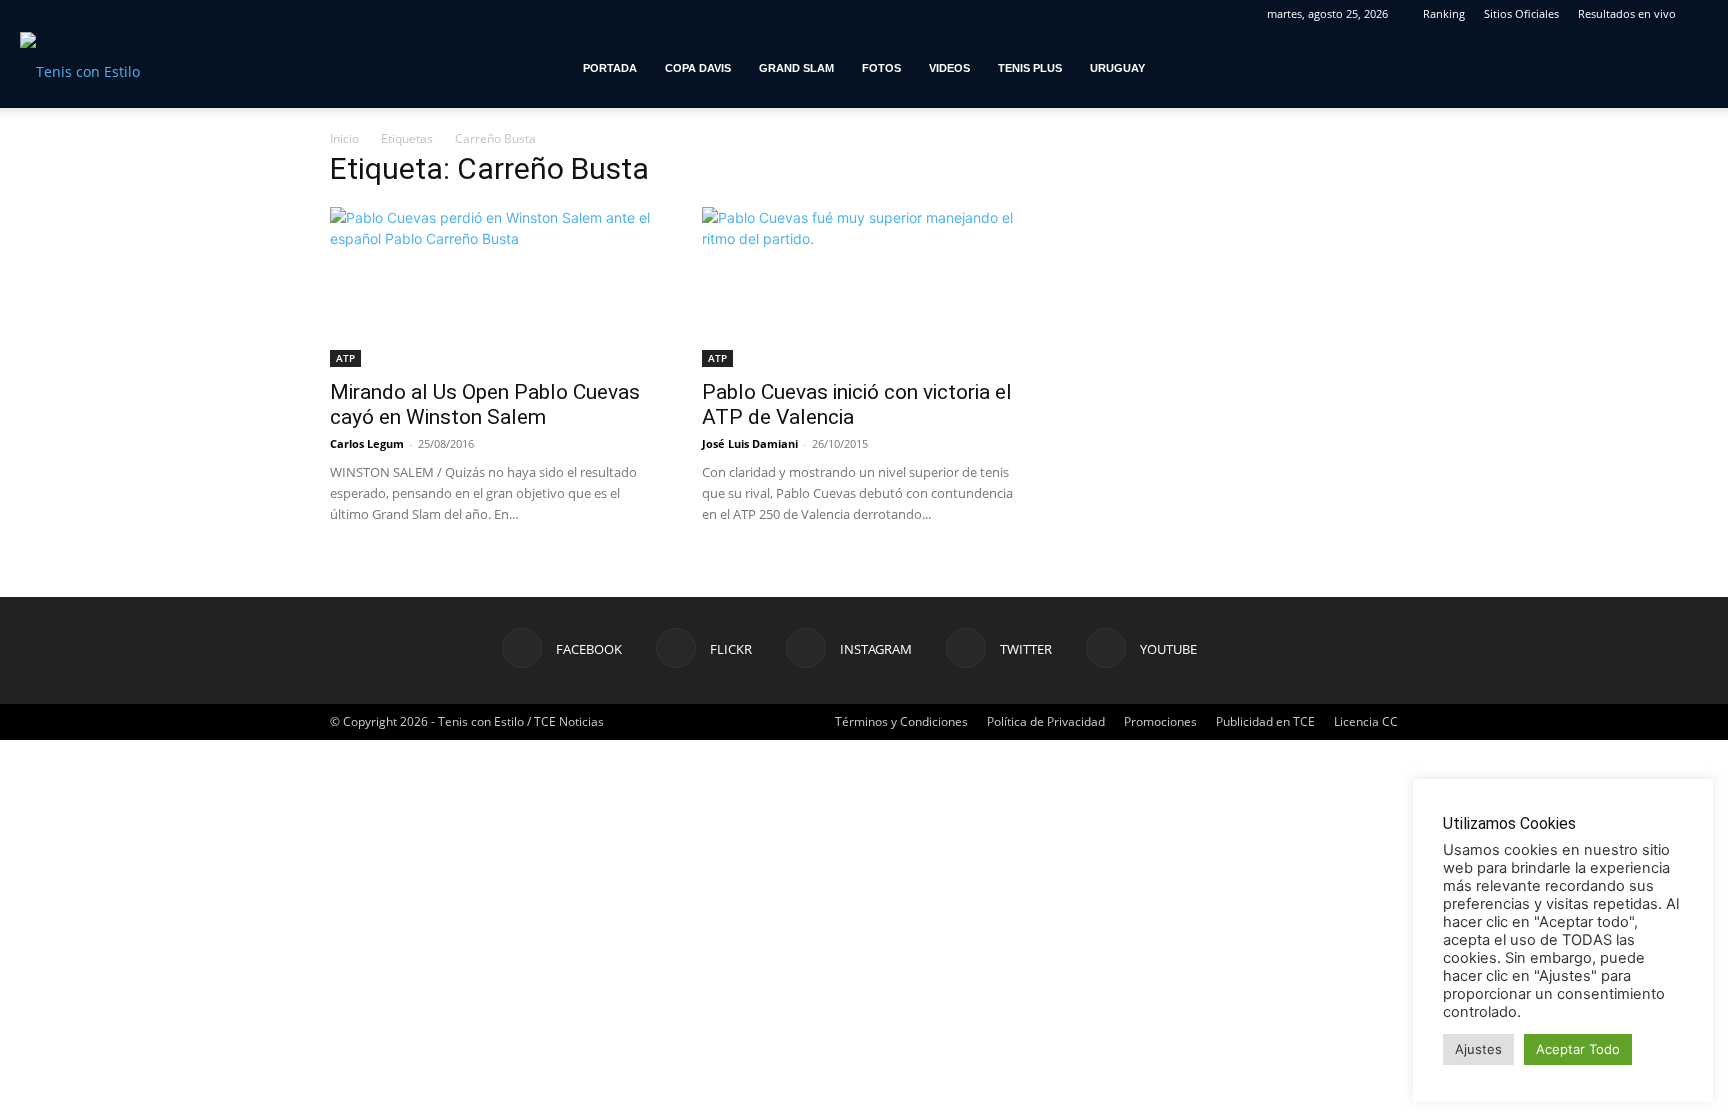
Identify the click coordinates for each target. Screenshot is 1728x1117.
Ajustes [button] (1478, 1049)
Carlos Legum (367, 443)
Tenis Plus (1030, 68)
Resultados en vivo (1627, 13)
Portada (610, 68)
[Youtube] (1650, 68)
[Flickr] (1551, 68)
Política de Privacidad (1046, 721)
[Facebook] (1518, 68)
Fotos (881, 68)
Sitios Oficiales (1521, 13)
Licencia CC (1366, 721)
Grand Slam (796, 68)
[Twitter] (1617, 68)
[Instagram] (1584, 68)
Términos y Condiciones (901, 721)
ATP (345, 358)
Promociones (1160, 721)
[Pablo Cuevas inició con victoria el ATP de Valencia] (864, 287)
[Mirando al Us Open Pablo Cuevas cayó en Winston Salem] (492, 287)
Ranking (1444, 13)
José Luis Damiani (750, 443)
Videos (949, 68)
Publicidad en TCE (1265, 721)
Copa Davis (698, 68)
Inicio (344, 138)
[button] (1704, 69)
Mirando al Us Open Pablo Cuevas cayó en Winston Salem (485, 404)
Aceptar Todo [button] (1578, 1049)
